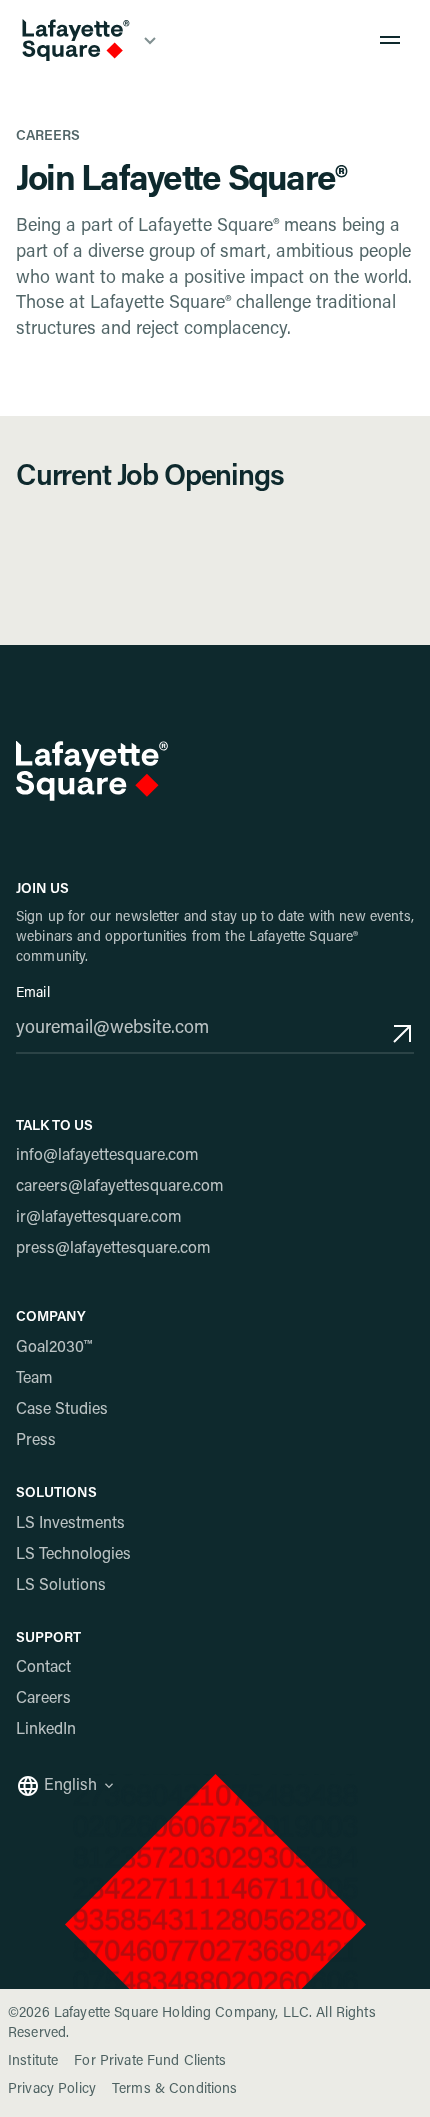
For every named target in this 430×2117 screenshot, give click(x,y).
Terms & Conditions (175, 2090)
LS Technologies (73, 1555)
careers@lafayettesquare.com (120, 1187)
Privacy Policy (52, 2090)
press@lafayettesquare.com (113, 1249)
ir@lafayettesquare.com (99, 1218)
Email (33, 994)
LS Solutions (61, 1586)
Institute (33, 2062)
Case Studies (62, 1410)
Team (34, 1379)
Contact (43, 1668)
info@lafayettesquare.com (107, 1156)
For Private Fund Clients (150, 2062)
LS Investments (70, 1524)
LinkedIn (46, 1730)
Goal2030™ (54, 1348)
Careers (43, 1699)
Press (36, 1441)
